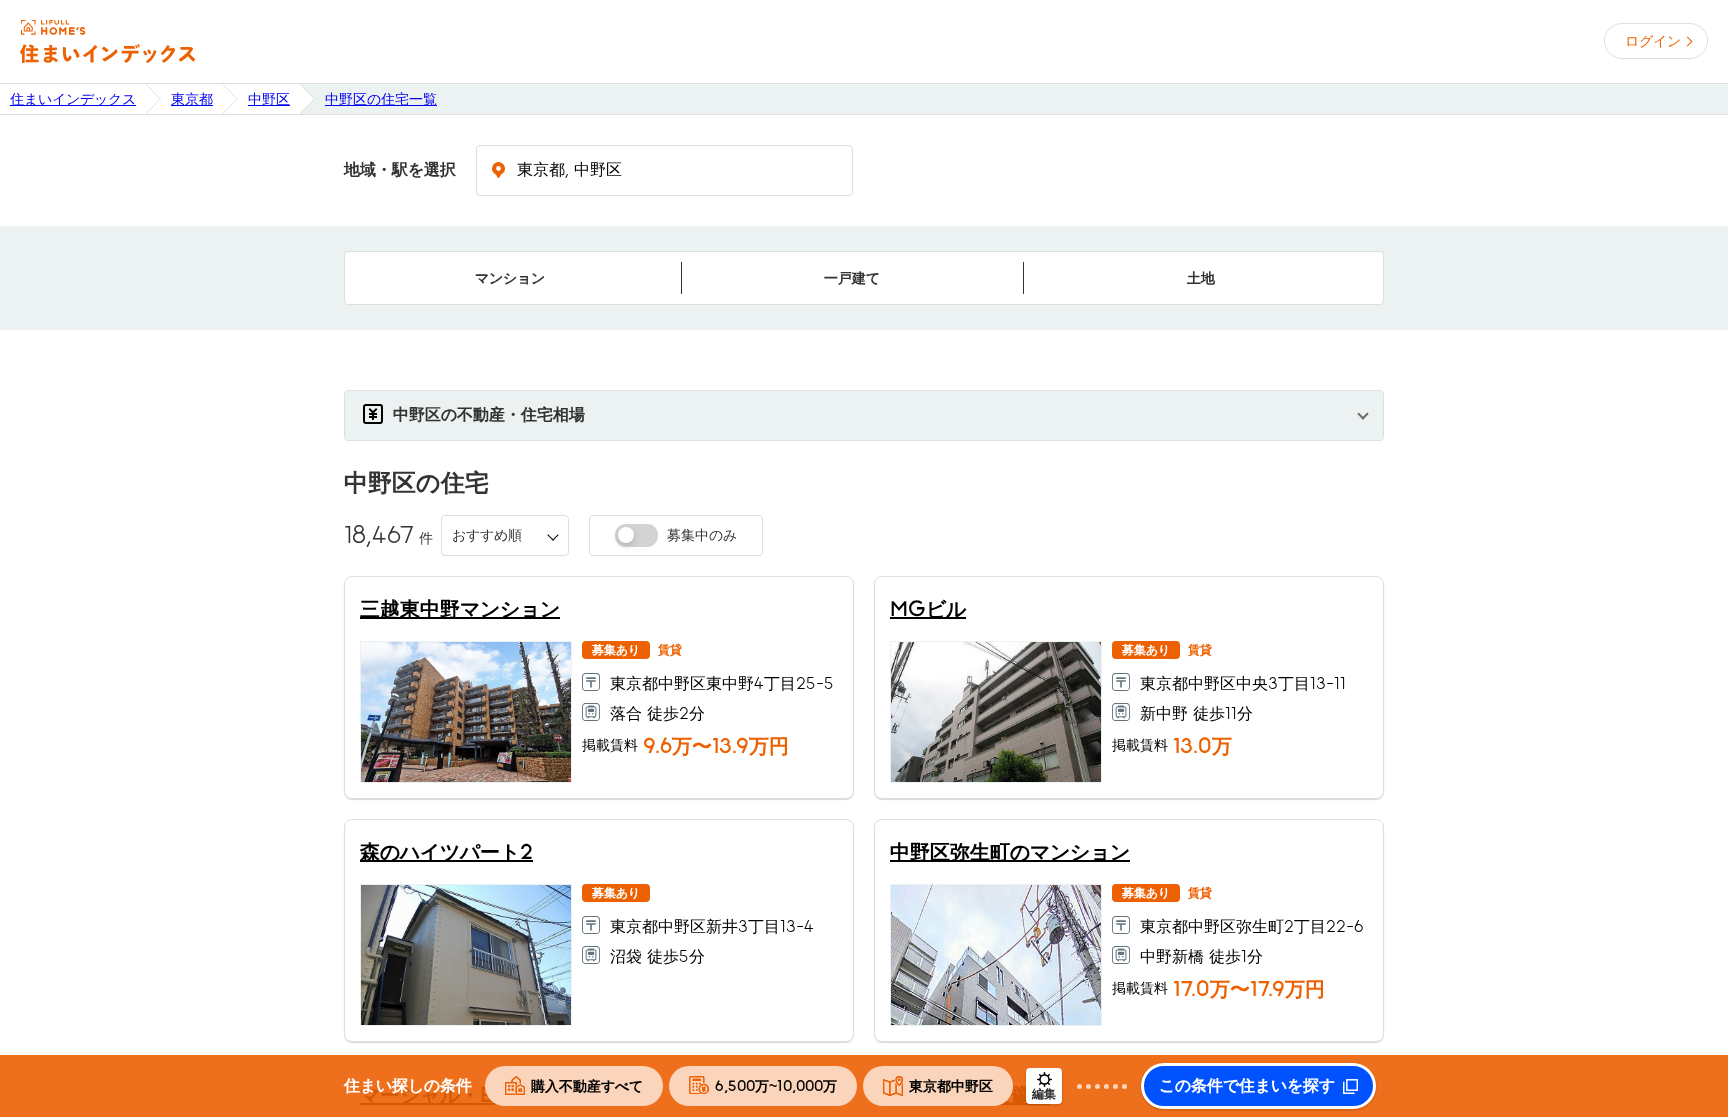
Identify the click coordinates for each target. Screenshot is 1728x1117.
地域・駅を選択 (400, 170)
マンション (510, 278)
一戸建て (852, 278)
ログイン (1653, 41)
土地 (1201, 278)
